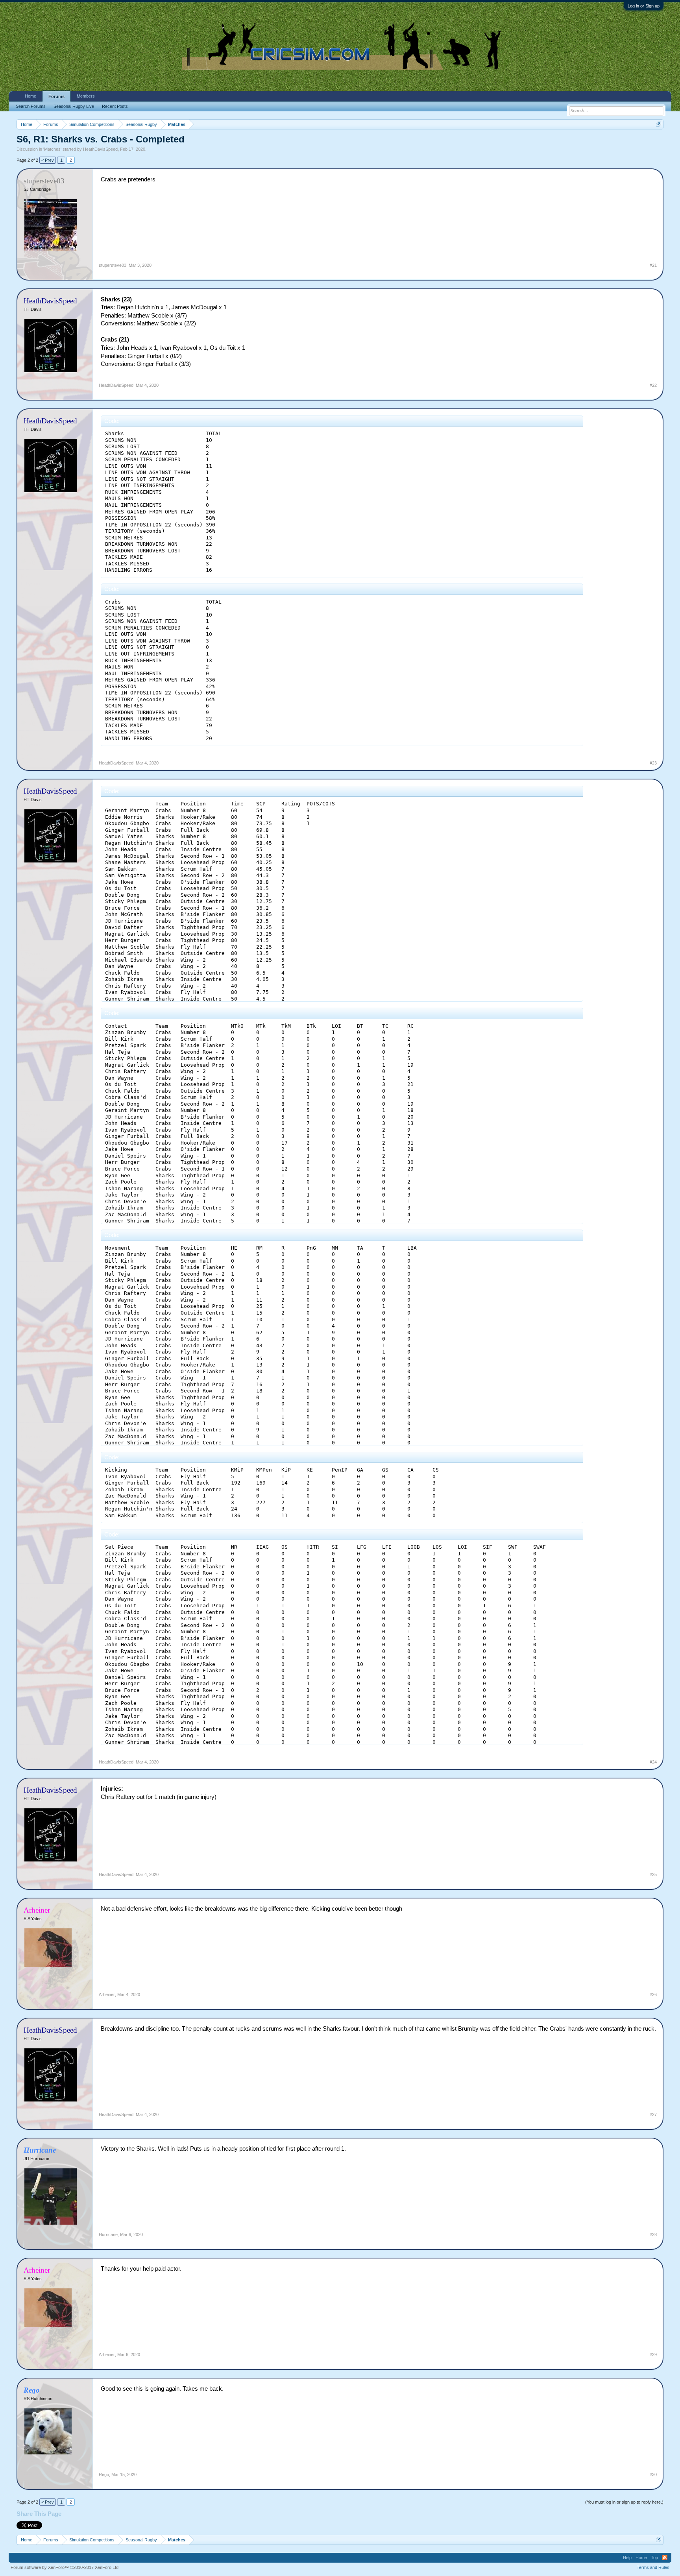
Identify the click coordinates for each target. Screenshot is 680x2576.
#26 (653, 1994)
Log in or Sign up (644, 6)
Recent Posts (115, 106)
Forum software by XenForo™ (65, 2567)
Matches (52, 149)
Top (654, 2558)
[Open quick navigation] (659, 124)
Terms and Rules (653, 2567)
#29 (653, 2354)
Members (86, 96)
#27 (653, 2114)
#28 (653, 2234)
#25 (653, 1874)
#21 (653, 265)
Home (30, 96)
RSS (665, 2558)
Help (627, 2558)
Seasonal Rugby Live (74, 106)
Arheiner (107, 1994)
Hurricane (108, 2234)
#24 (653, 1762)
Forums (56, 96)
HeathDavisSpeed (100, 149)
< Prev (48, 160)
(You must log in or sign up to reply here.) (624, 2502)
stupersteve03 (113, 265)
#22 (653, 385)
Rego (104, 2474)
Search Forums (31, 106)
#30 (653, 2474)
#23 (653, 763)
